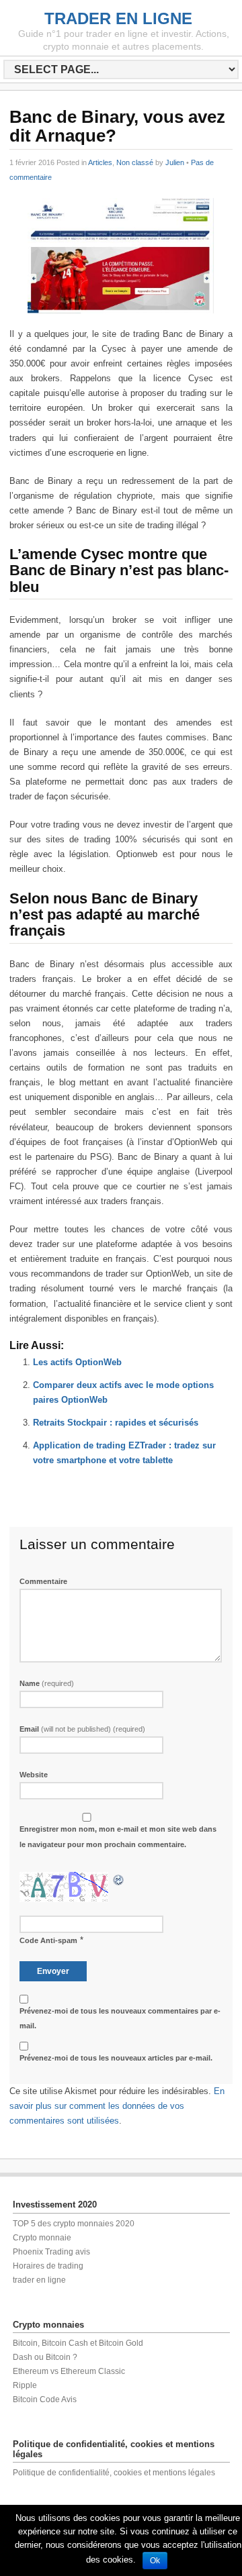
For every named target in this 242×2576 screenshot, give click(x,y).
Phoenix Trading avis (51, 2252)
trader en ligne (39, 2280)
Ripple (25, 2385)
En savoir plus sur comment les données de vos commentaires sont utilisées (117, 2106)
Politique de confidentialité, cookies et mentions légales (114, 2473)
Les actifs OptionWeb (77, 1362)
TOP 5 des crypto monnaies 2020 (74, 2224)
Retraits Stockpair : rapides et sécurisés (116, 1423)
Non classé (135, 162)
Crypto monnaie (42, 2238)
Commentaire (43, 1581)
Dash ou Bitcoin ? (45, 2357)
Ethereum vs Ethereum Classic (69, 2371)
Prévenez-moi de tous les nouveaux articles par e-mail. (116, 2058)
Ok (155, 2561)
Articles (100, 162)
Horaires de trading (48, 2266)
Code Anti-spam (48, 1940)
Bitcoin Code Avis (45, 2399)
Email (82, 1729)
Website (34, 1775)
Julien (175, 162)
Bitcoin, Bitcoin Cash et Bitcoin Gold (78, 2343)
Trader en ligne (118, 18)
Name (47, 1683)
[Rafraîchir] (119, 1879)
